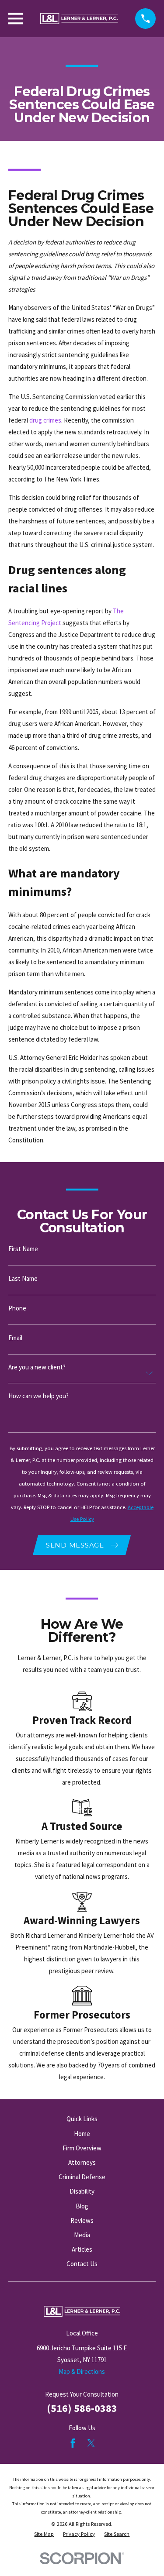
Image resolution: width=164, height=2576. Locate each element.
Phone (17, 1308)
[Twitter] (91, 2443)
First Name (23, 1249)
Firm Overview (82, 2148)
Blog (82, 2206)
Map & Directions (82, 2371)
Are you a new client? (37, 1367)
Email (15, 1338)
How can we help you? (38, 1396)
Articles (82, 2249)
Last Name (23, 1278)
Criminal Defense (82, 2177)
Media (82, 2235)
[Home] (79, 19)
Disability (82, 2191)
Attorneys (82, 2162)
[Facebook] (73, 2443)
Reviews (82, 2220)
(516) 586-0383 (82, 2408)
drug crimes (45, 420)
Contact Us (82, 2264)
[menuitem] (44, 2534)
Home (82, 2134)
